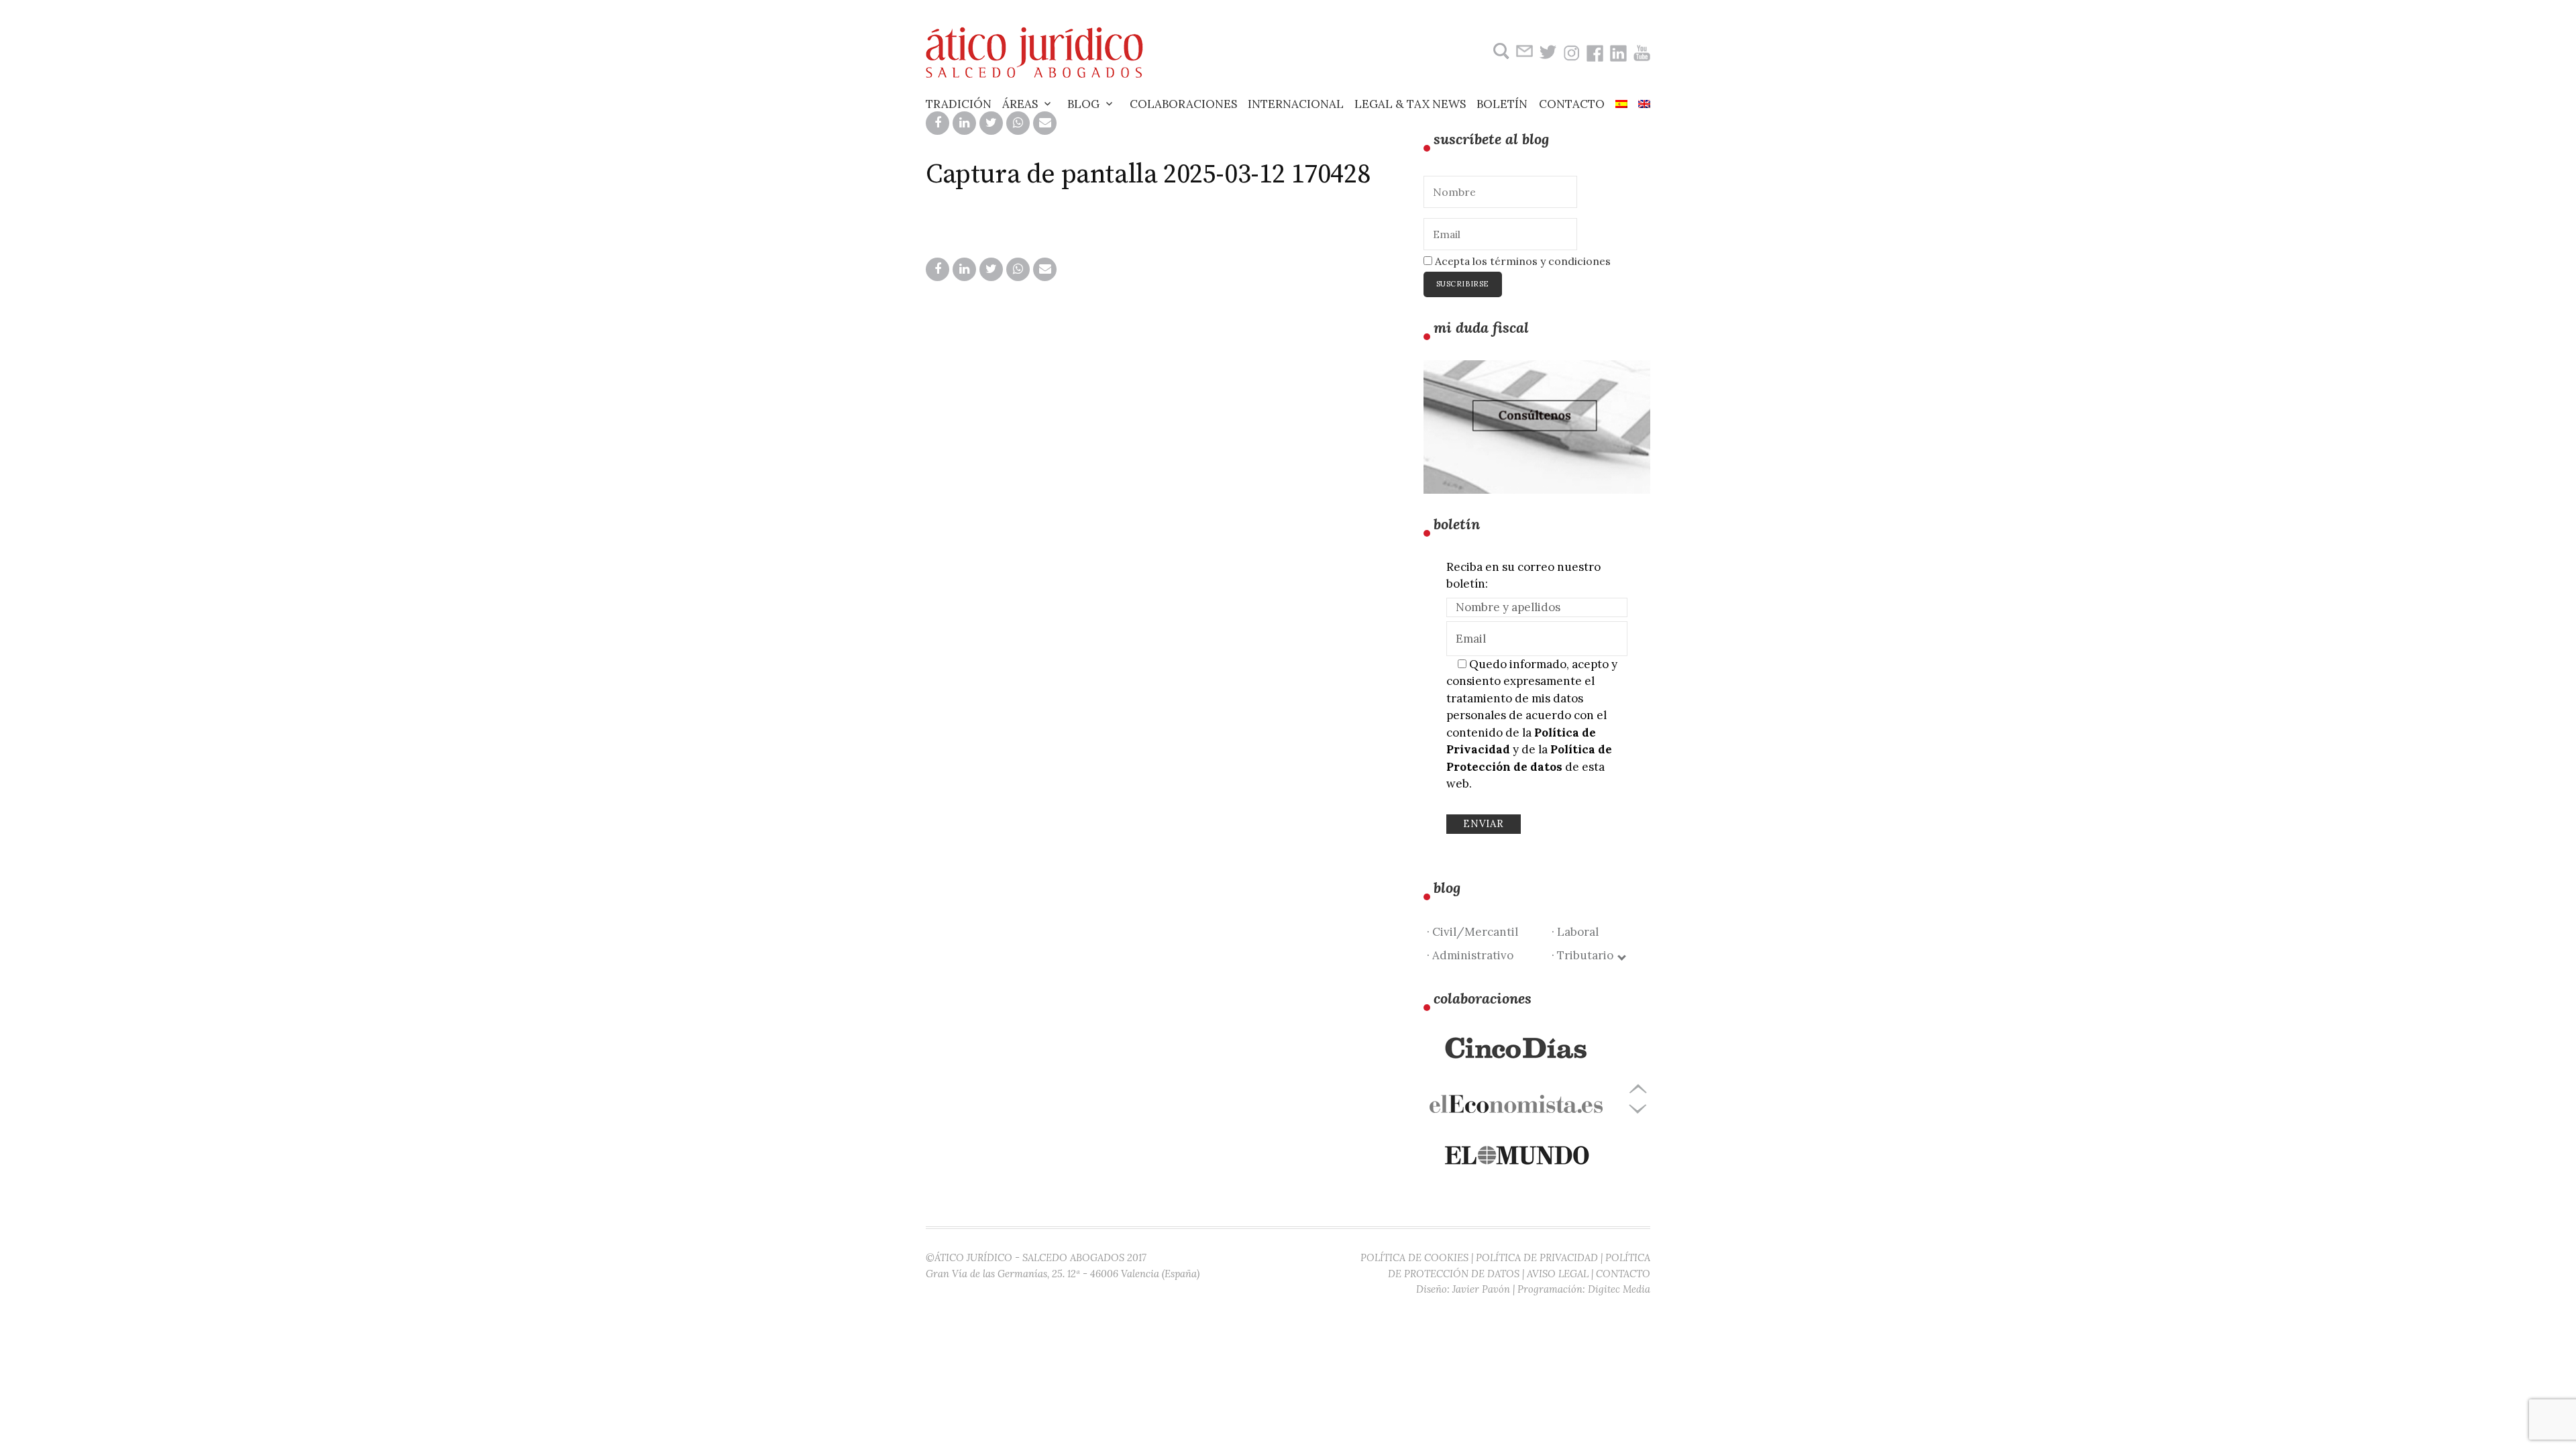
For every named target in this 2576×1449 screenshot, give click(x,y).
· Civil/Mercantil (1472, 932)
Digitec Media (1619, 1289)
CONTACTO (1623, 1274)
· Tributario (1585, 955)
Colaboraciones (1183, 104)
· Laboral (1575, 932)
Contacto (1572, 104)
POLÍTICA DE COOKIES (1414, 1257)
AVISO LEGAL (1558, 1274)
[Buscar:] (1500, 51)
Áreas (1020, 104)
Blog (1083, 104)
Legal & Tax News (1410, 104)
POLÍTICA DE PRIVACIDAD (1537, 1257)
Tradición (959, 104)
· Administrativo (1470, 955)
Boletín (1502, 104)
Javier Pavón (1481, 1289)
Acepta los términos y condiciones (1521, 261)
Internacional (1296, 104)
